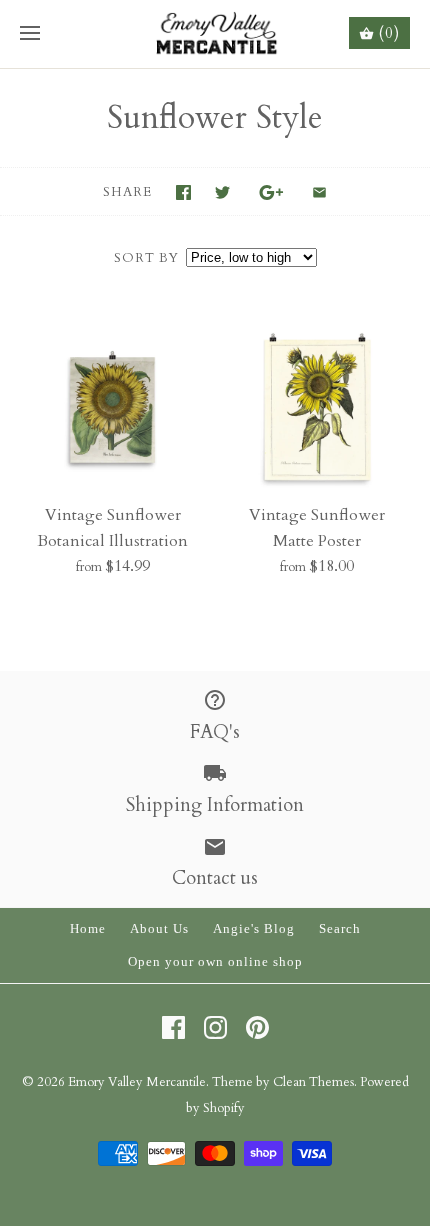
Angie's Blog (254, 929)
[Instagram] (215, 1027)
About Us (159, 929)
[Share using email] (319, 192)
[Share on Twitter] (222, 192)
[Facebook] (173, 1027)
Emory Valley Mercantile (137, 1082)
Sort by (146, 258)
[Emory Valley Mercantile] (215, 34)
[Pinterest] (257, 1027)
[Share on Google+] (271, 192)
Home (88, 929)
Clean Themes (313, 1082)
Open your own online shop (215, 962)
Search (340, 929)
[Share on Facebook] (183, 192)
